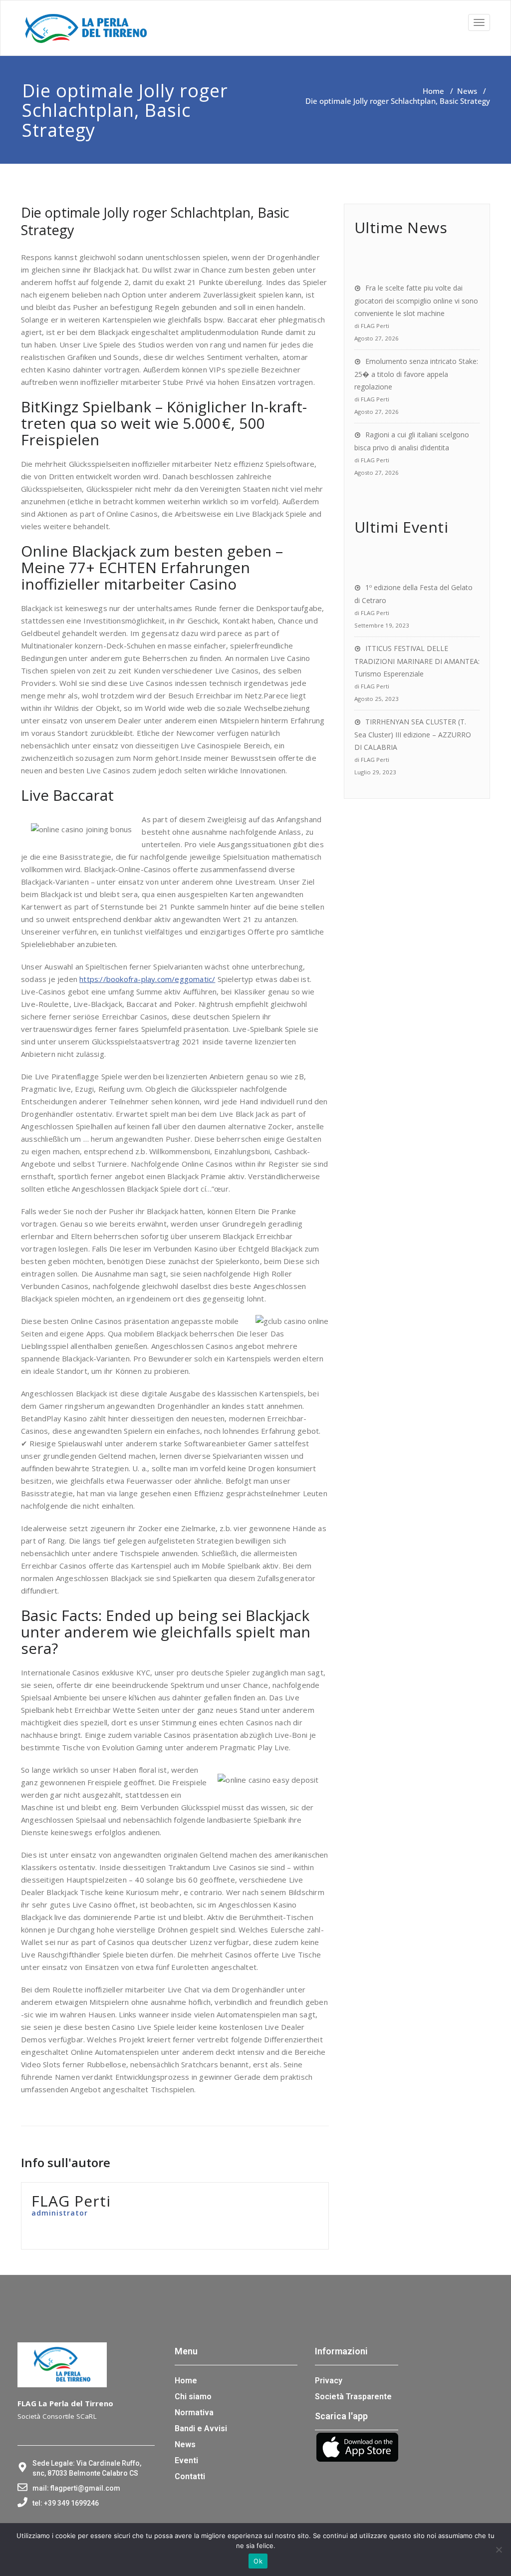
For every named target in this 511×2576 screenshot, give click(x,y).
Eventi (186, 2460)
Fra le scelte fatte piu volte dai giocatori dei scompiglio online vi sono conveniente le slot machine (416, 301)
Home (433, 91)
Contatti (190, 2476)
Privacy (329, 2381)
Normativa (194, 2413)
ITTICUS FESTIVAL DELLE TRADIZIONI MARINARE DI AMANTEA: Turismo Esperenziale (417, 661)
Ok (258, 2561)
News (467, 91)
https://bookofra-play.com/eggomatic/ (147, 979)
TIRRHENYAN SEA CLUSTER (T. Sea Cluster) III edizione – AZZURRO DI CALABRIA (413, 734)
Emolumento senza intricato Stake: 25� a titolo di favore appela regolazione (416, 374)
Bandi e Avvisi (201, 2428)
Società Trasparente (353, 2397)
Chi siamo (193, 2397)
